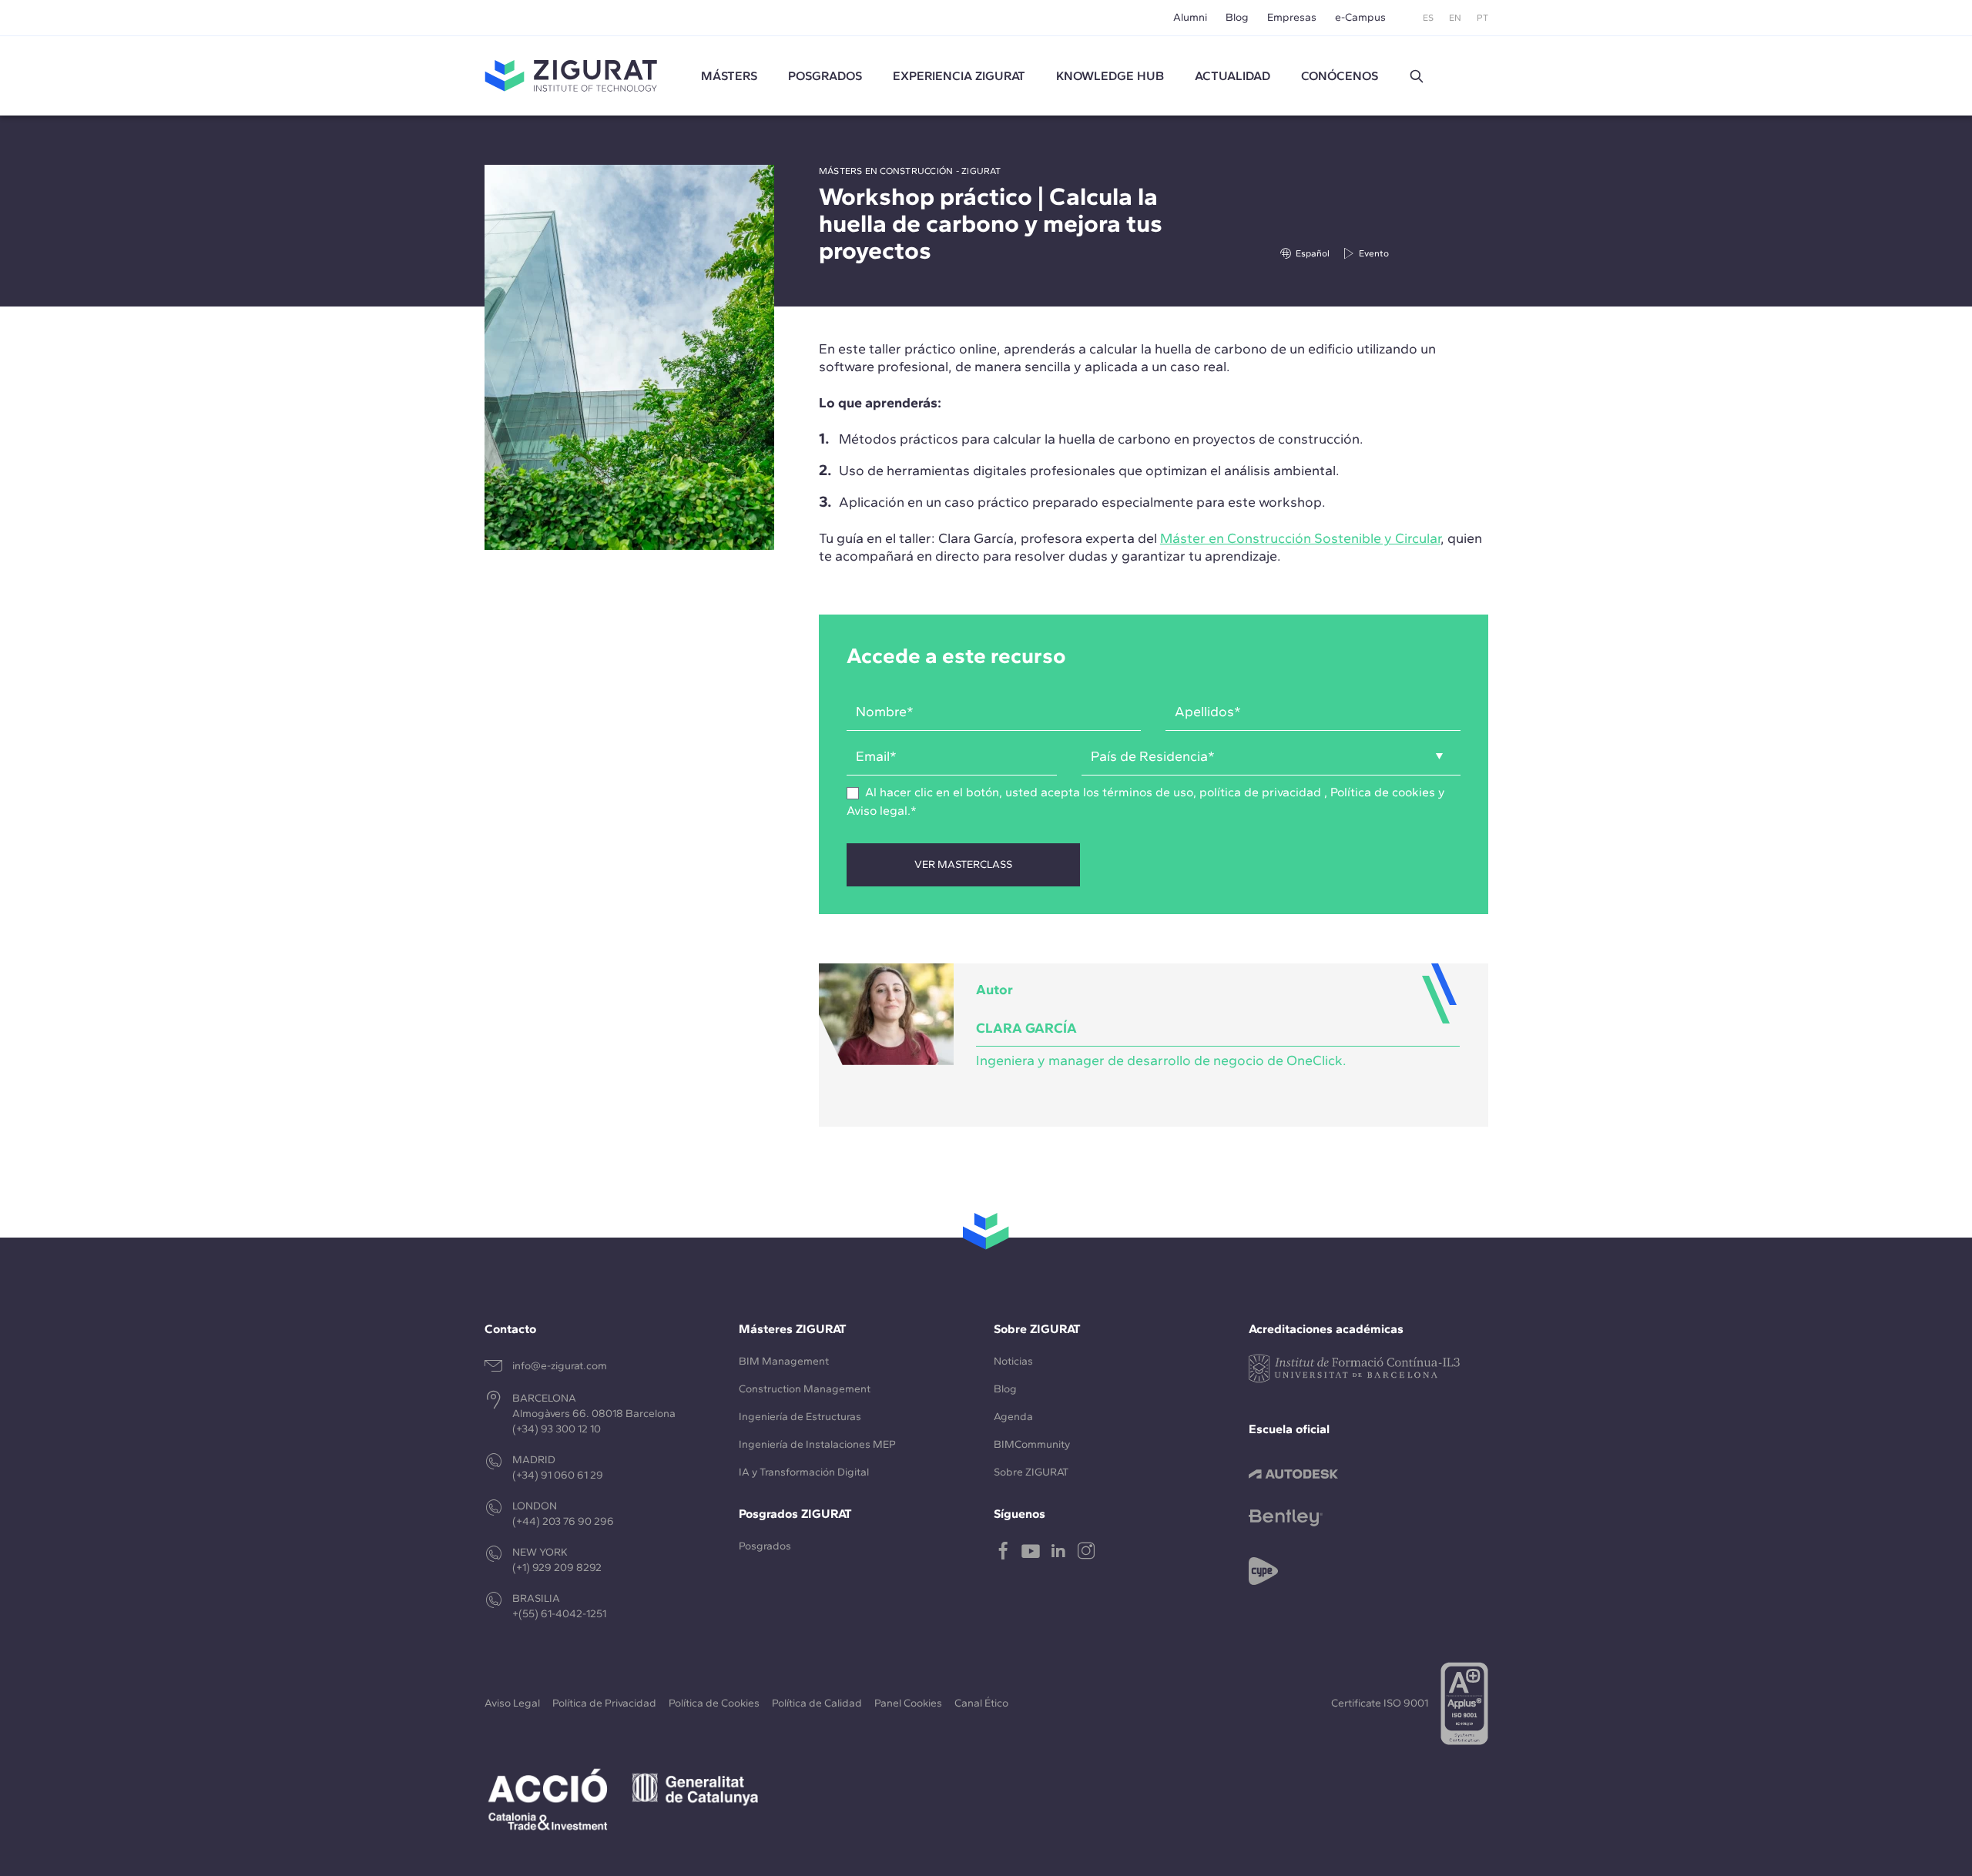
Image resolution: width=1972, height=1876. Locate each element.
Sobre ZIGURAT (1031, 1472)
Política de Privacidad (604, 1703)
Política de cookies (1383, 792)
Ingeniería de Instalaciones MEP (817, 1444)
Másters (729, 76)
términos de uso (1148, 792)
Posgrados (825, 76)
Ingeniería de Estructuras (800, 1417)
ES (1428, 18)
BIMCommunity (1032, 1444)
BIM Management (784, 1361)
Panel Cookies (908, 1703)
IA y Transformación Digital (804, 1472)
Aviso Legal (512, 1703)
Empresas (1292, 17)
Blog (1237, 17)
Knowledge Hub (1110, 76)
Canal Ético (981, 1703)
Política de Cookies (714, 1703)
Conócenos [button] (1340, 76)
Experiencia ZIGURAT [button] (959, 76)
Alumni (1190, 17)
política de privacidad (1260, 792)
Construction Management (805, 1389)
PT (1482, 18)
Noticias (1013, 1361)
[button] (1417, 76)
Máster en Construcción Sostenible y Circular (1300, 538)
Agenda (1013, 1417)
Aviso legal (877, 811)
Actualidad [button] (1232, 76)
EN (1455, 18)
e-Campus (1360, 17)
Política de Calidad (817, 1703)
